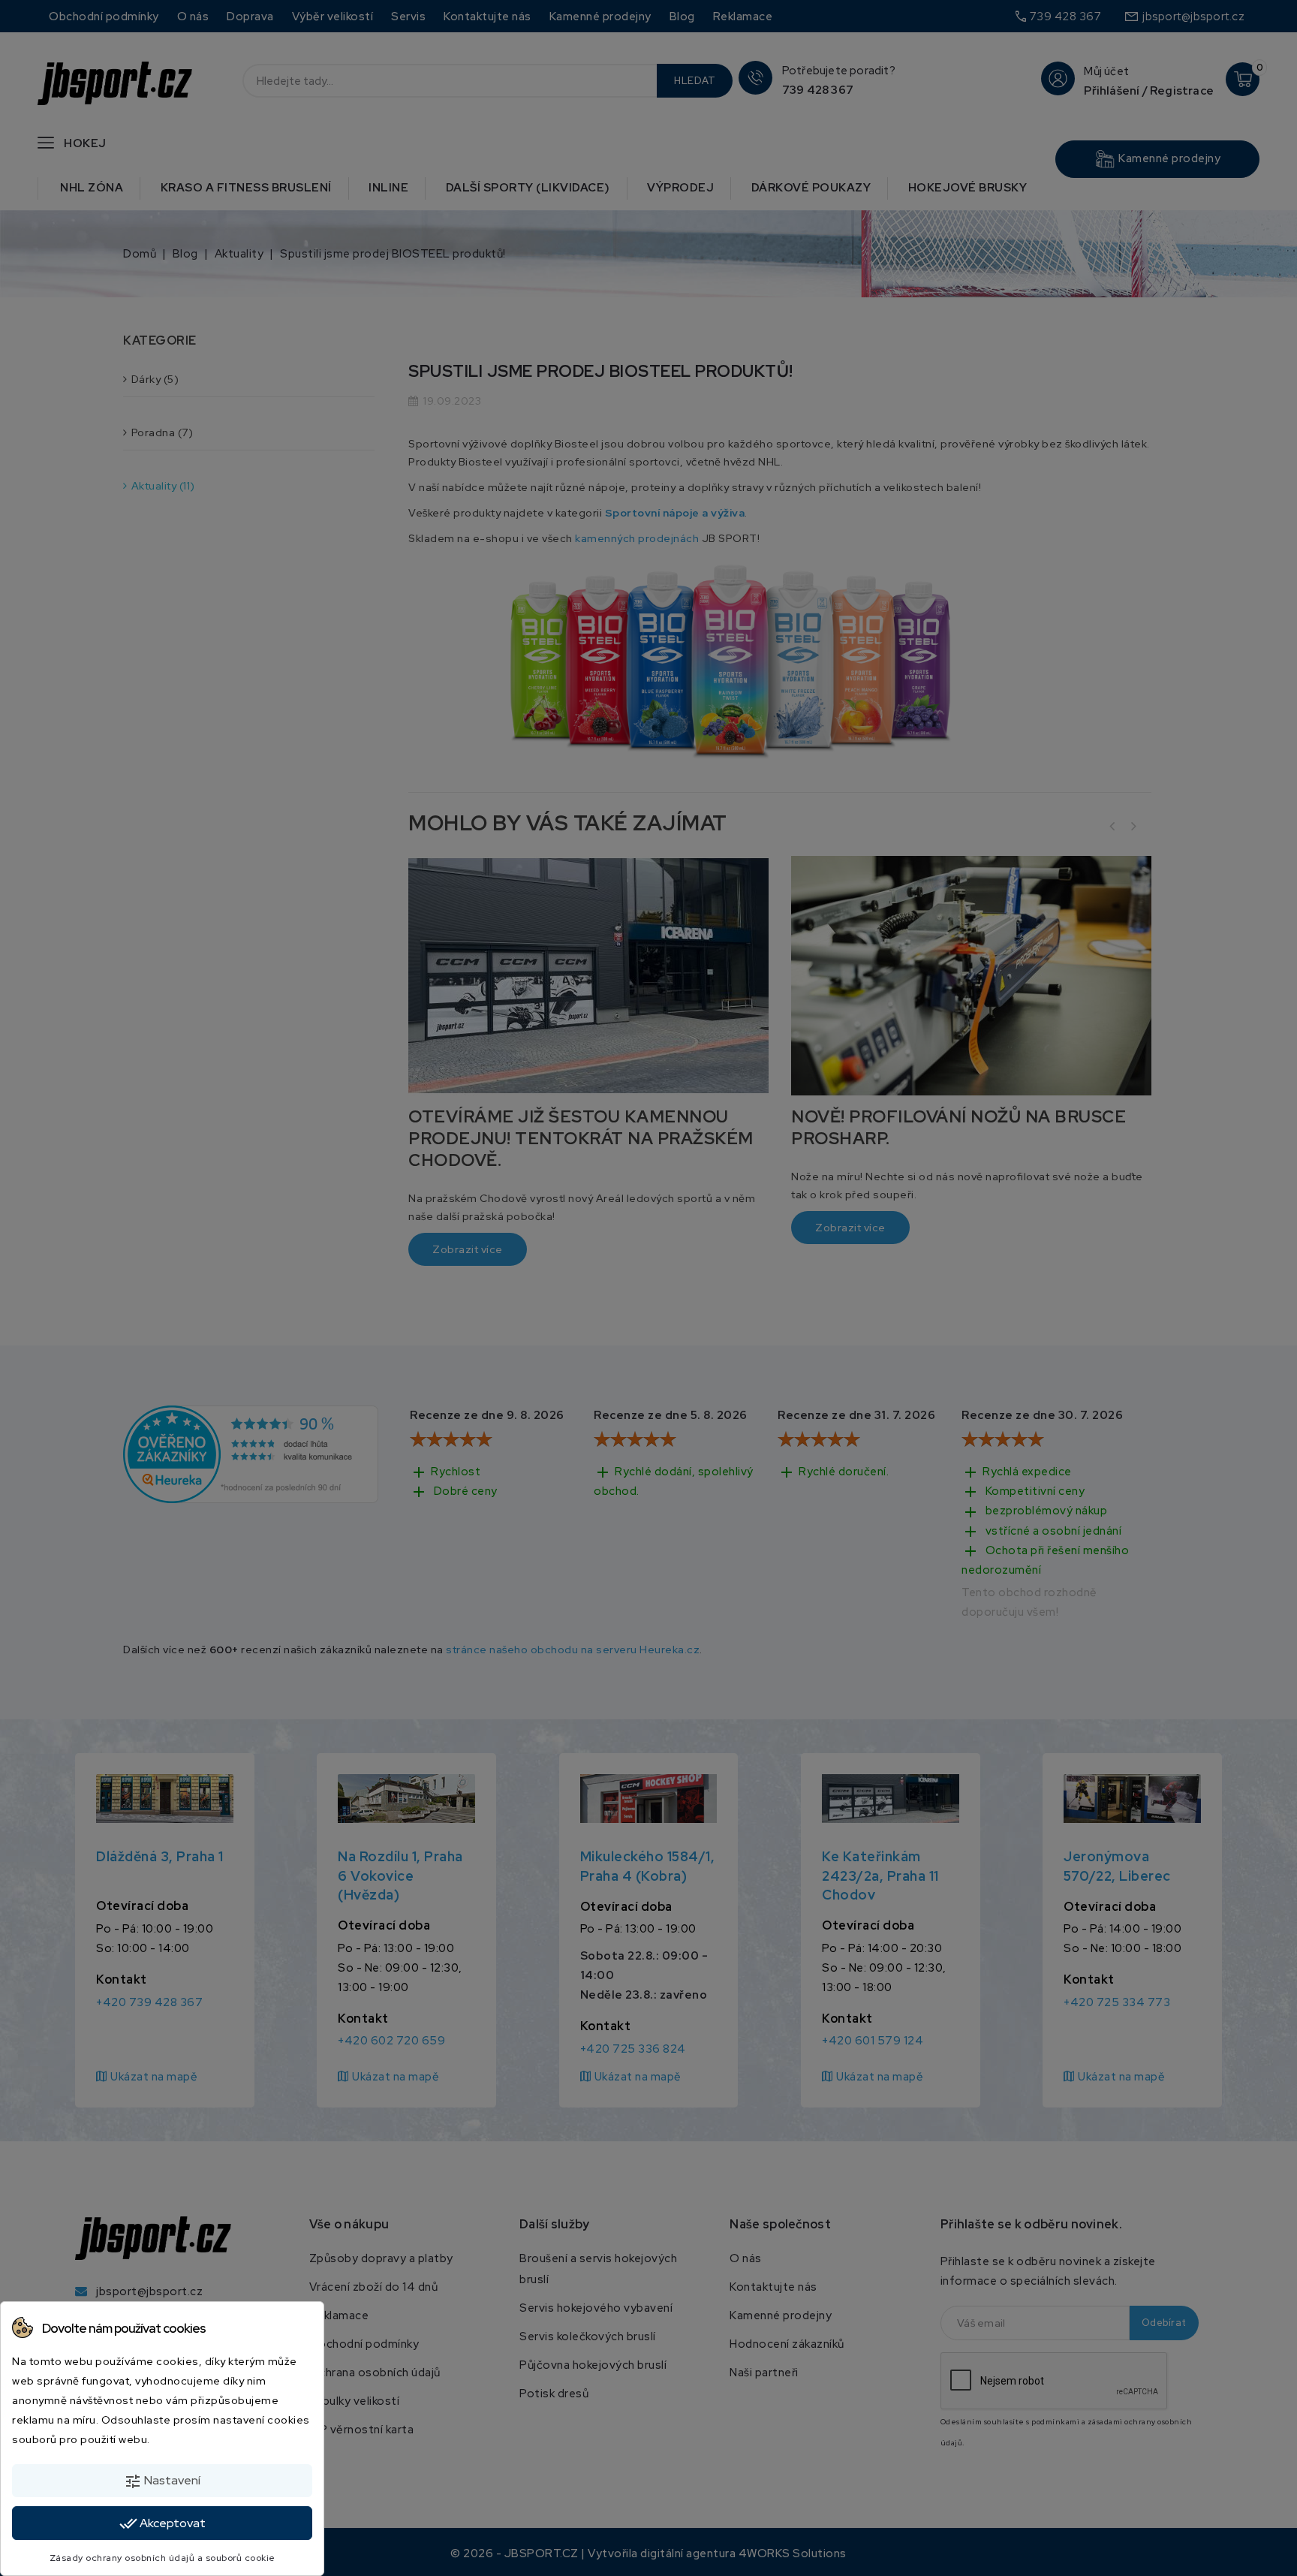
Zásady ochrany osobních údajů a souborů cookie (163, 2558)
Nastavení (162, 2481)
